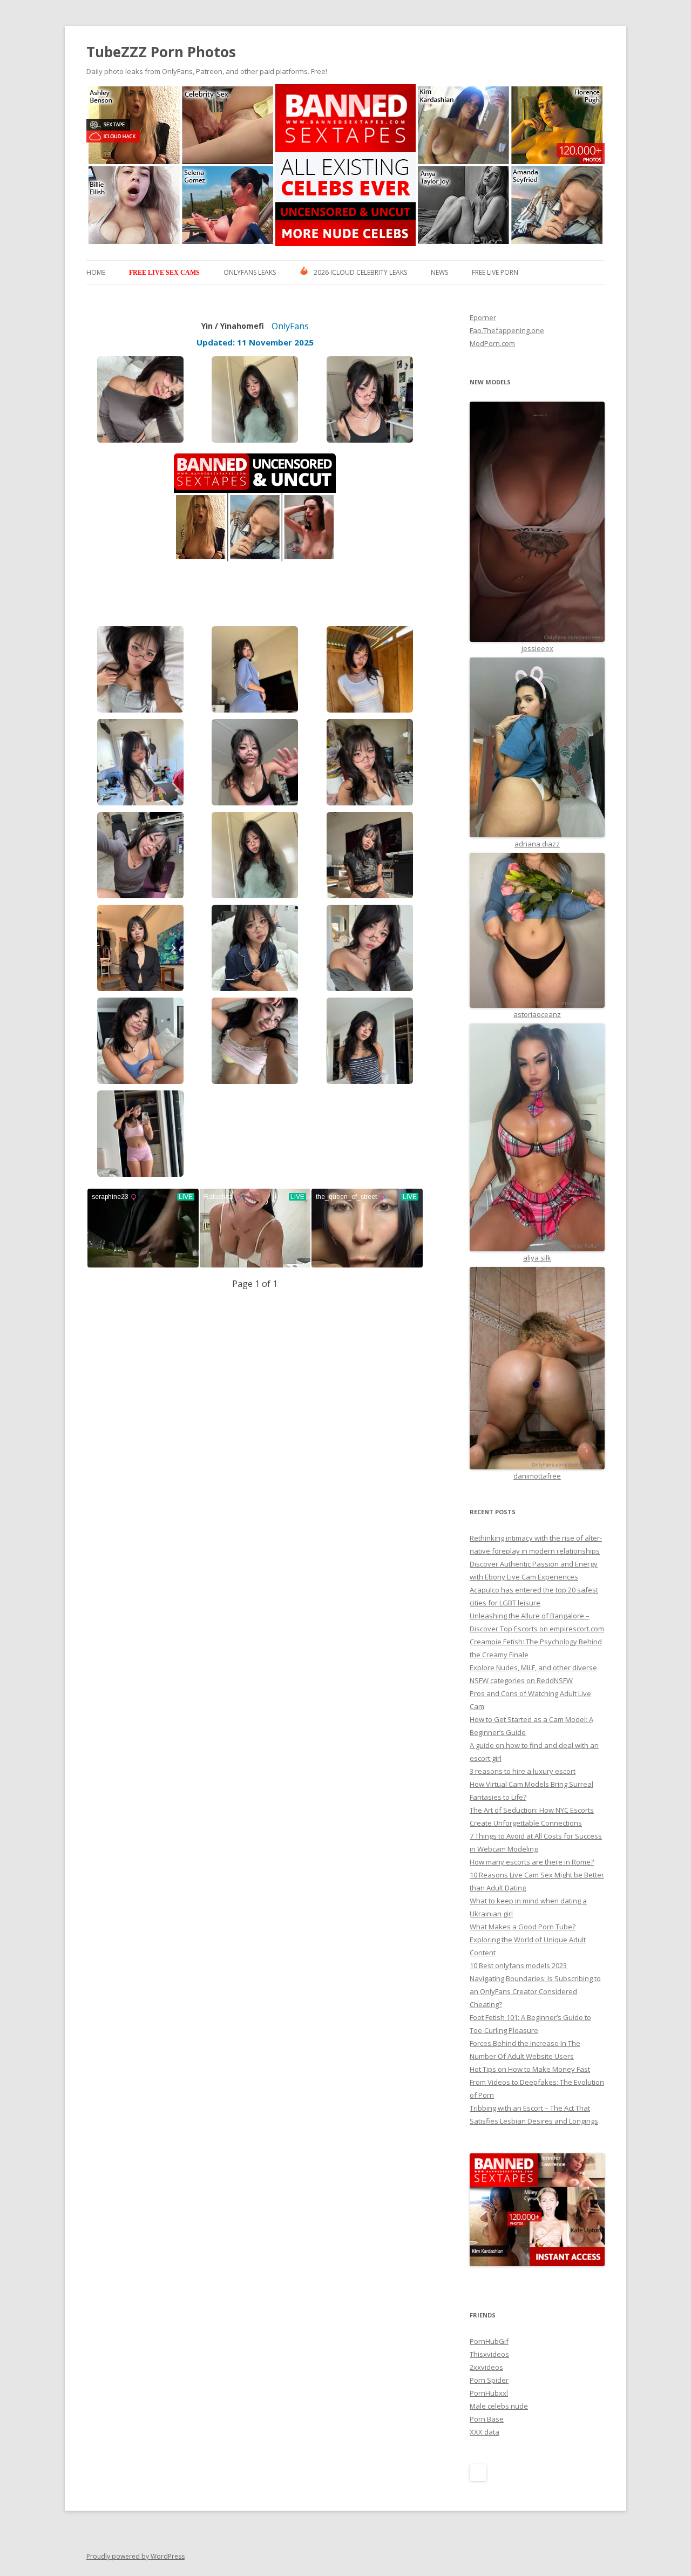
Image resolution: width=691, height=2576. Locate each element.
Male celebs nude (499, 2406)
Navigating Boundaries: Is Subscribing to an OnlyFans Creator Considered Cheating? (535, 1991)
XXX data (485, 2432)
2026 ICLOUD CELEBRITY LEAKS (360, 272)
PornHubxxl (489, 2393)
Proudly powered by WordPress (136, 2556)
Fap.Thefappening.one (507, 330)
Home (96, 272)
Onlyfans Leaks (250, 272)
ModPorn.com (492, 343)
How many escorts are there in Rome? (532, 1862)
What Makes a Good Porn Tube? (523, 1927)
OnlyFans (290, 326)
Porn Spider (489, 2380)
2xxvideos (486, 2367)
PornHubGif (489, 2341)
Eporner (483, 317)
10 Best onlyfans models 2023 (519, 1965)
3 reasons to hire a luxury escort (523, 1771)
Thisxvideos (489, 2354)
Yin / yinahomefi (233, 326)
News (439, 272)
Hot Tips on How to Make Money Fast (530, 2069)
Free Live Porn (495, 272)
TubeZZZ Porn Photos (161, 52)
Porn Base (487, 2419)
